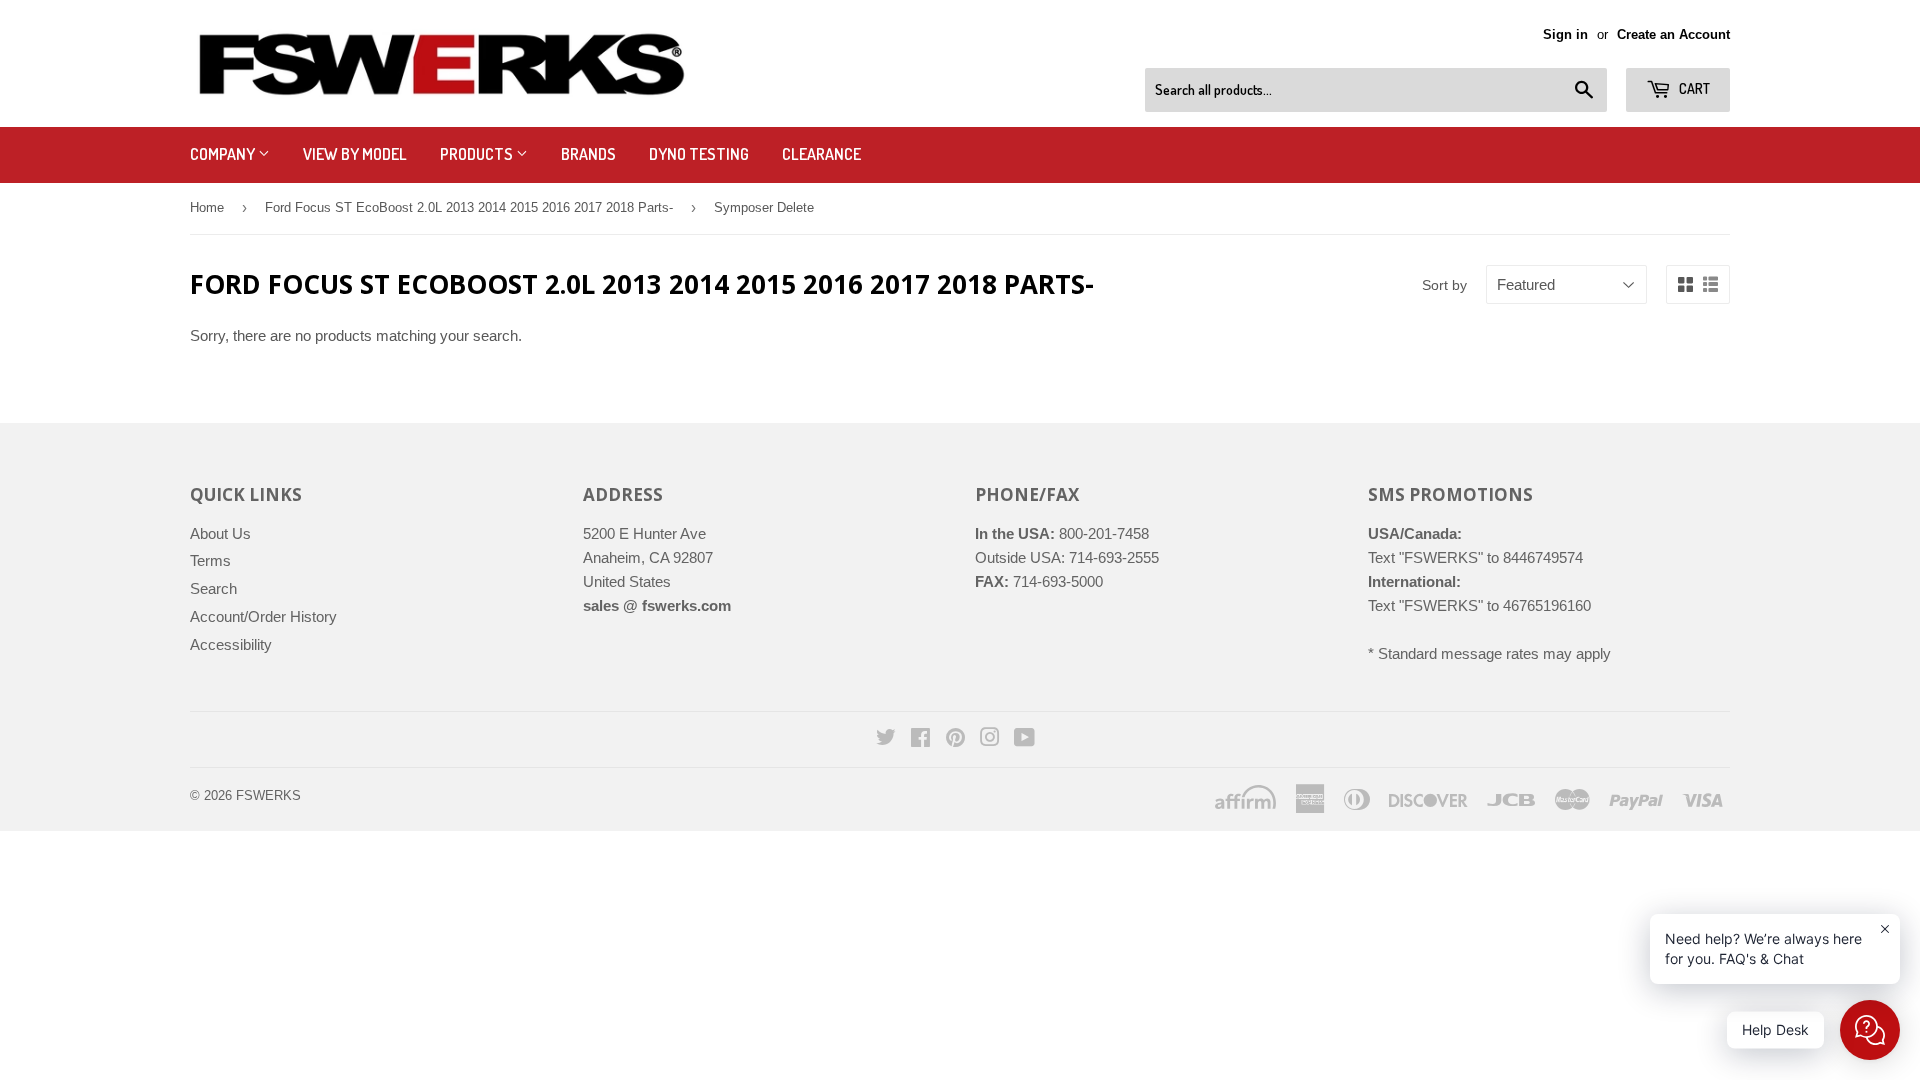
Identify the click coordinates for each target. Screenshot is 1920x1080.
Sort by (1444, 285)
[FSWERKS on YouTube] (1024, 739)
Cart (1693, 88)
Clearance (821, 154)
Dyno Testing (699, 154)
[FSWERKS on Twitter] (886, 739)
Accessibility (231, 644)
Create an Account (1673, 34)
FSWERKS (268, 795)
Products (478, 154)
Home (207, 207)
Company (224, 154)
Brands (588, 154)
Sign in (1565, 34)
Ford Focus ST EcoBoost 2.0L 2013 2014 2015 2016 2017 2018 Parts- (469, 207)
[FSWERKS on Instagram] (990, 739)
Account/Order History (263, 616)
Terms (210, 560)
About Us (220, 533)
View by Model (355, 154)
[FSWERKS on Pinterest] (955, 739)
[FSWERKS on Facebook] (920, 739)
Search (213, 588)
